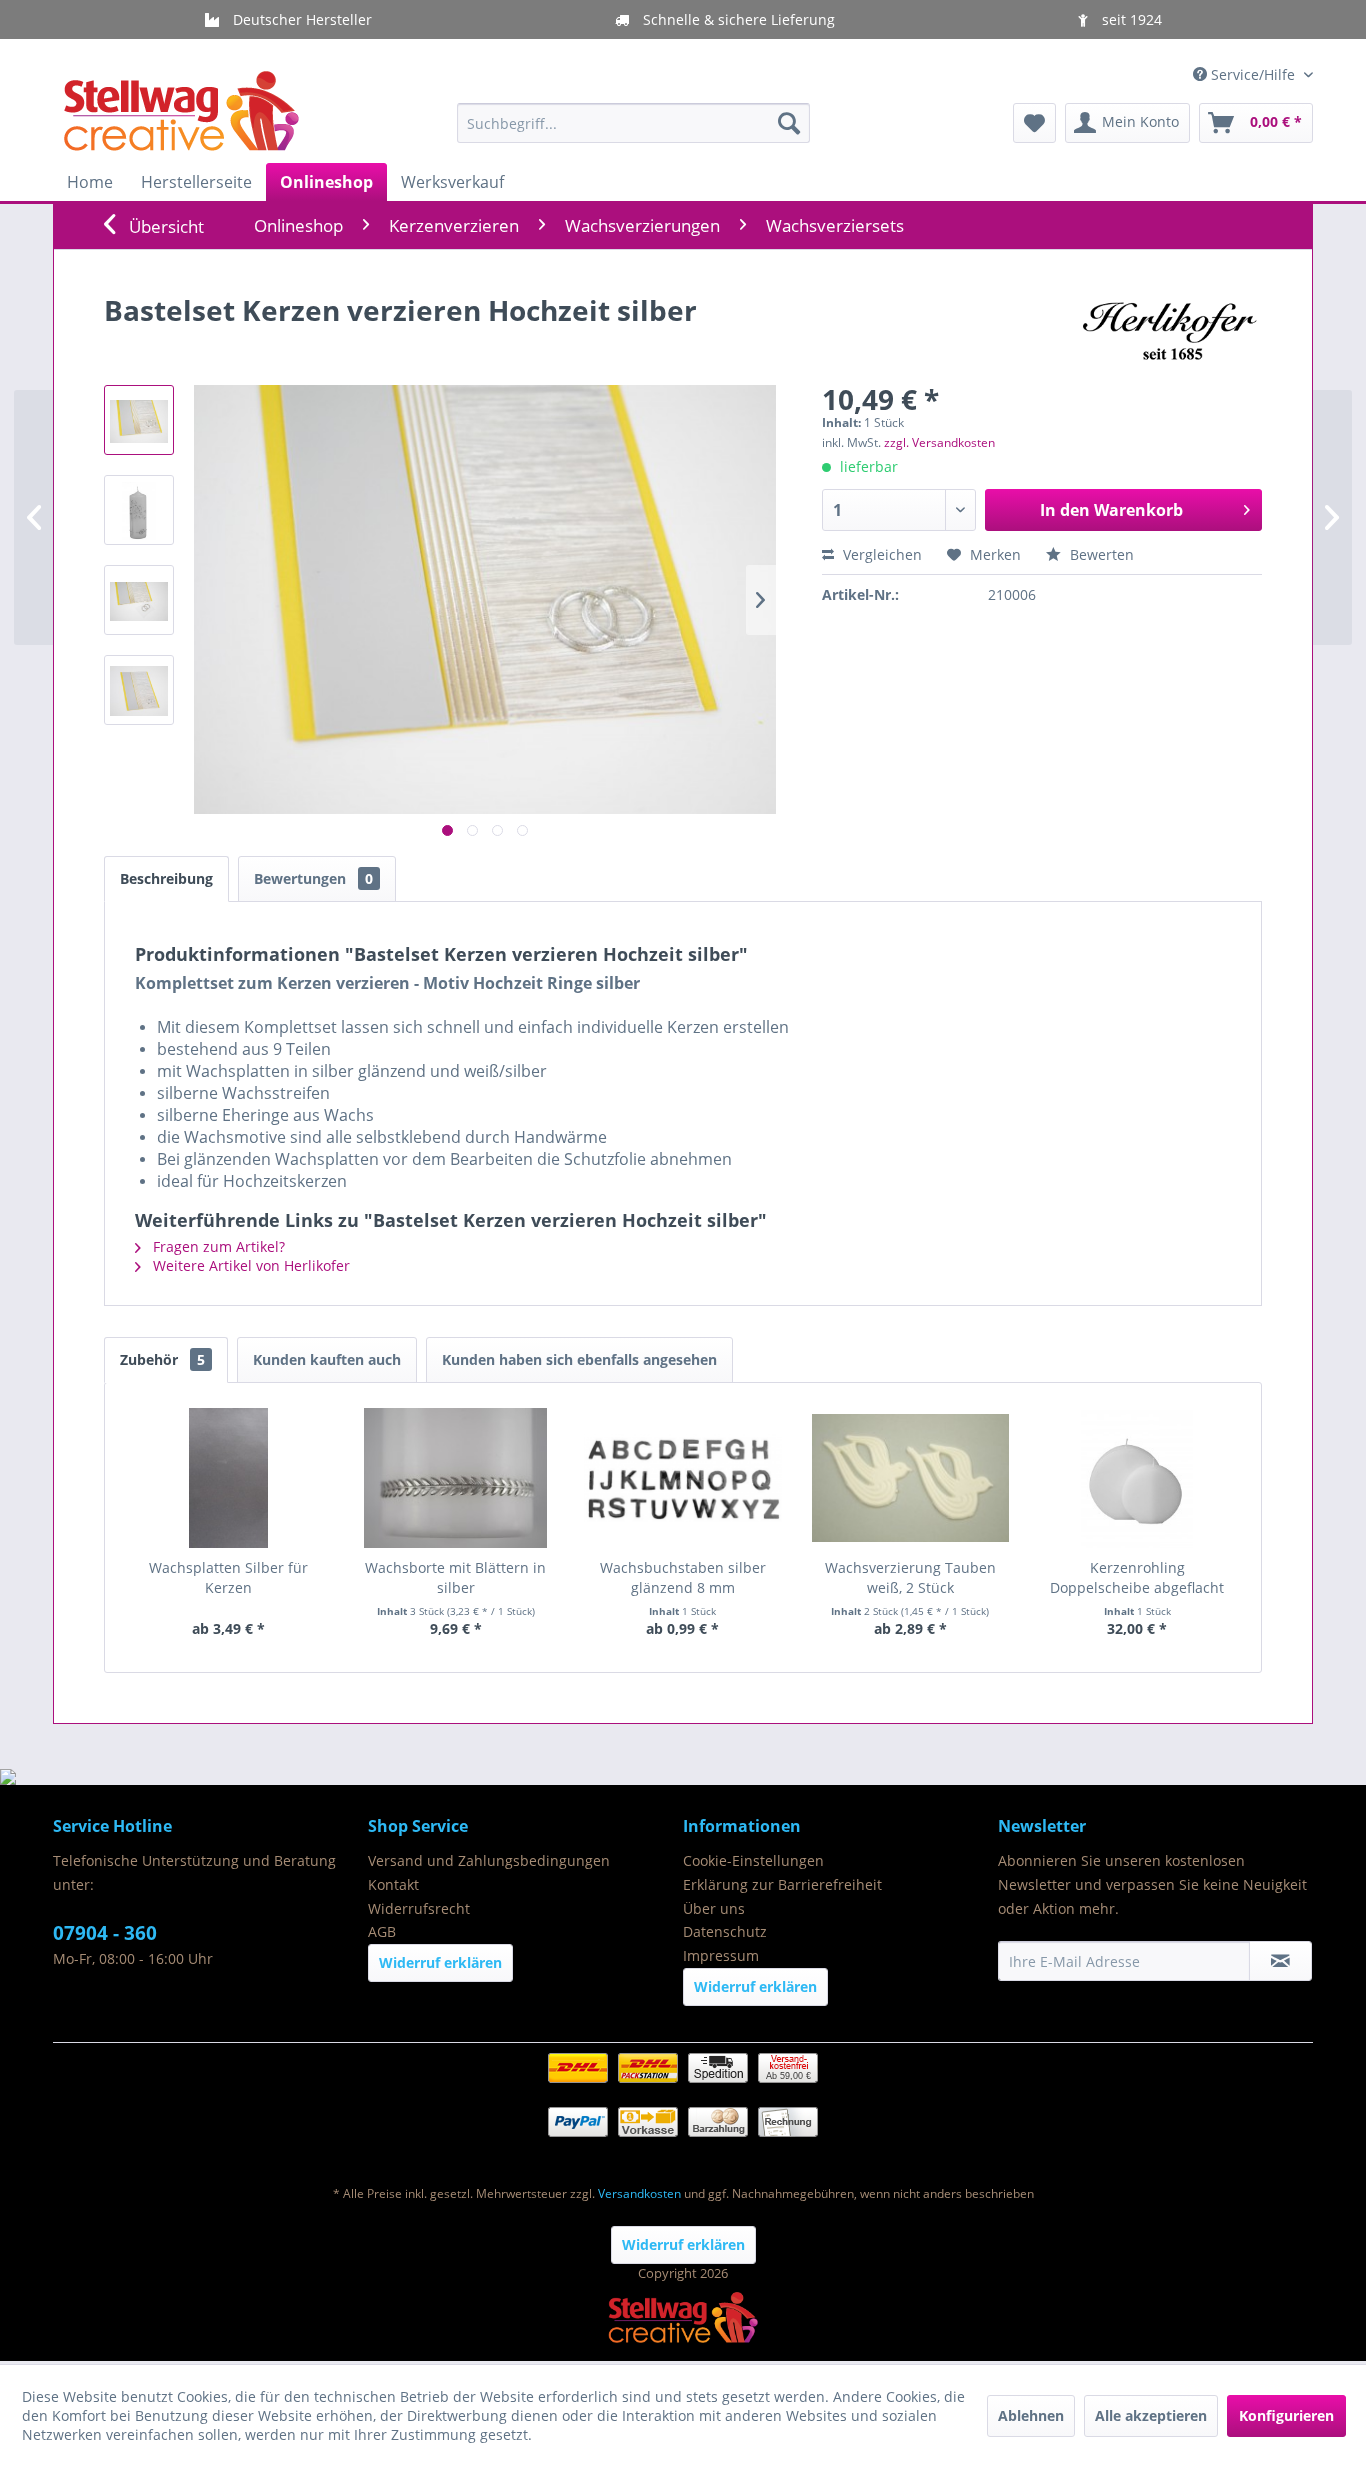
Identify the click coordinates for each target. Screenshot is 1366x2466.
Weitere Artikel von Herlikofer (249, 1265)
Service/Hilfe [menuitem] (1253, 74)
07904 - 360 (105, 1933)
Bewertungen (313, 878)
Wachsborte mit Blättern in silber (455, 1577)
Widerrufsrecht (419, 1908)
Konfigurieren (1286, 2415)
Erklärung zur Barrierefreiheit (782, 1884)
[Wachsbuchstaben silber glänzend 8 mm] (682, 1478)
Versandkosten (639, 2193)
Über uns (714, 1908)
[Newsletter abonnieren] (1280, 1961)
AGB (382, 1931)
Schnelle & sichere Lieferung (737, 19)
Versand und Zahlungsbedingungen (489, 1860)
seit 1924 (1130, 19)
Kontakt (393, 1884)
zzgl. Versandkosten (939, 442)
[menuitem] (633, 123)
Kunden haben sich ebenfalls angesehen (579, 1359)
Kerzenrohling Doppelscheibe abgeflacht (1137, 1577)
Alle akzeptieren (1151, 2415)
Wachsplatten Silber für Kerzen (228, 1577)
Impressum (721, 1955)
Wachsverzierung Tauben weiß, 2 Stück (910, 1577)
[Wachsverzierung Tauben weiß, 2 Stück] (910, 1478)
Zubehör (162, 1359)
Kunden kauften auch (327, 1359)
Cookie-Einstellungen (753, 1860)
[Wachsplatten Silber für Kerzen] (228, 1478)
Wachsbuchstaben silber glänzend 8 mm (683, 1577)
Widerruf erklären (440, 1962)
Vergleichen (880, 554)
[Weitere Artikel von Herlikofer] (1167, 330)
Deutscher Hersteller (300, 19)
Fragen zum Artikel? (217, 1246)
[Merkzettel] (1034, 123)
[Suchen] (789, 123)
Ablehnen (1031, 2415)
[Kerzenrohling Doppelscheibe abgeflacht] (1137, 1478)
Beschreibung (166, 878)
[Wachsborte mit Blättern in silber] (455, 1478)
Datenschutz (725, 1931)
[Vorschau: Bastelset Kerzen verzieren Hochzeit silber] (139, 420)
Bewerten (1100, 554)
